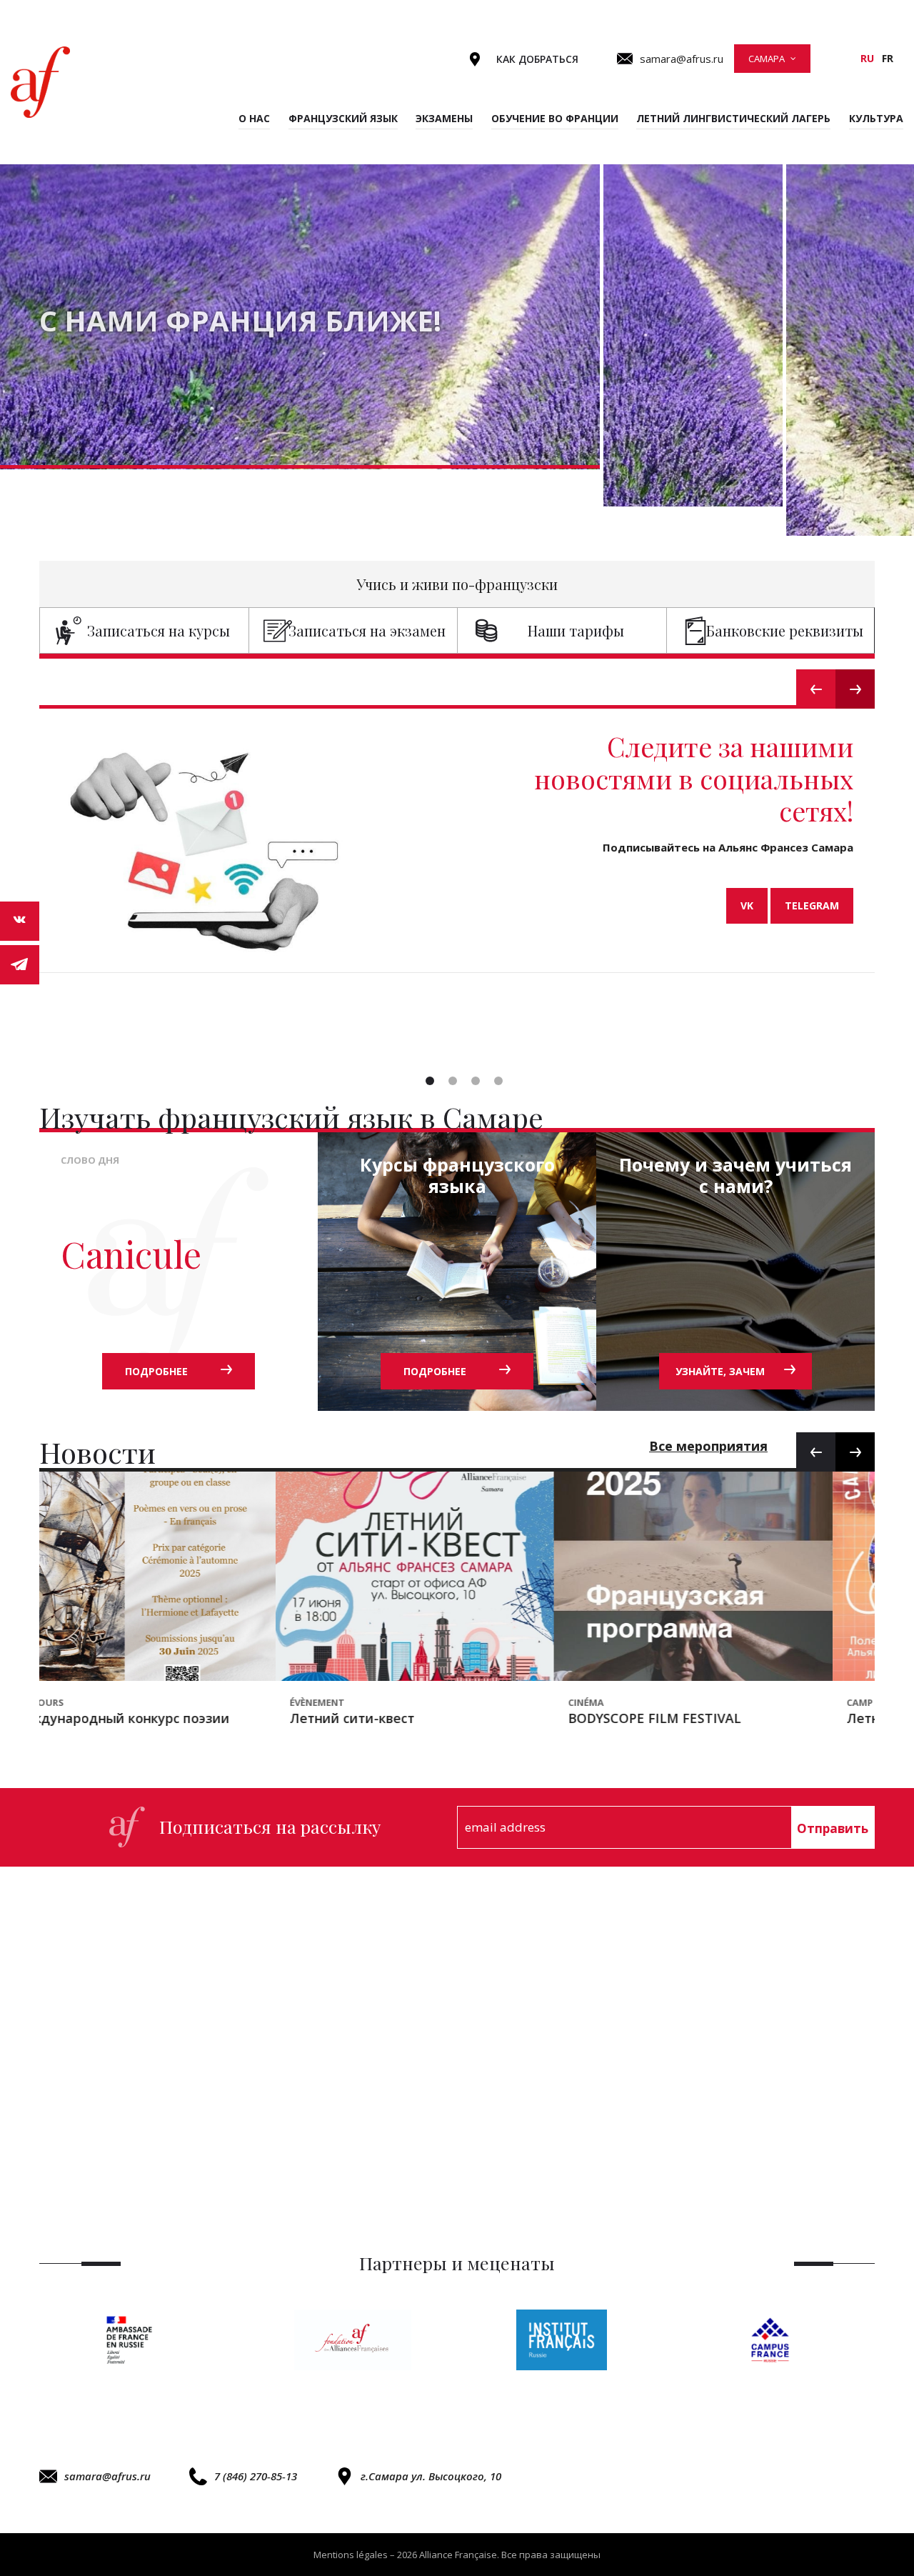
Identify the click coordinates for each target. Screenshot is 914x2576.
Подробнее (156, 1371)
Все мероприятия (708, 1446)
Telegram (812, 905)
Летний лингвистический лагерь (733, 118)
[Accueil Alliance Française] (40, 82)
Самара (767, 59)
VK (747, 905)
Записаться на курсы (159, 630)
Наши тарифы (576, 630)
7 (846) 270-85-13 (256, 2476)
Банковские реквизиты (785, 630)
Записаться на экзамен (367, 630)
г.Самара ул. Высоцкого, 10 (431, 2476)
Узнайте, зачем (720, 1371)
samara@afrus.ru (107, 2476)
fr (888, 58)
